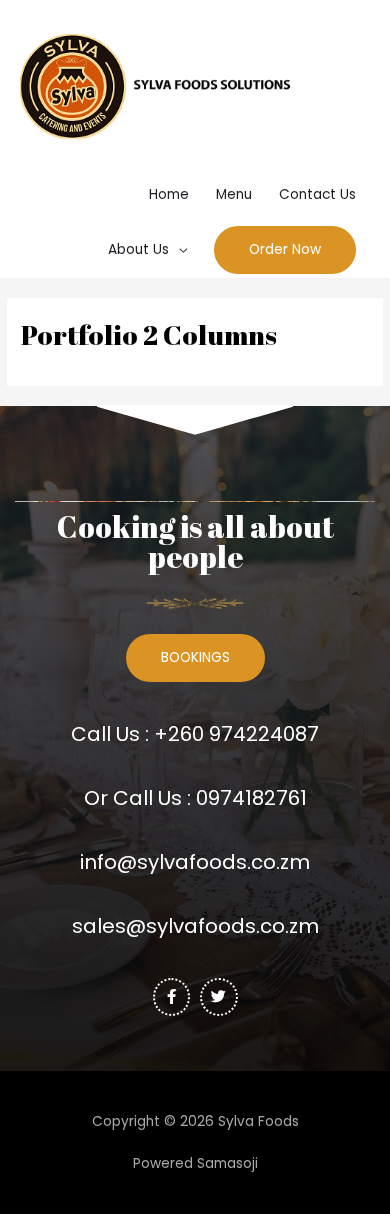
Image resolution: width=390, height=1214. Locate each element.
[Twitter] (219, 997)
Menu (234, 194)
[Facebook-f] (172, 997)
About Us (138, 249)
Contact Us (317, 194)
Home (169, 194)
